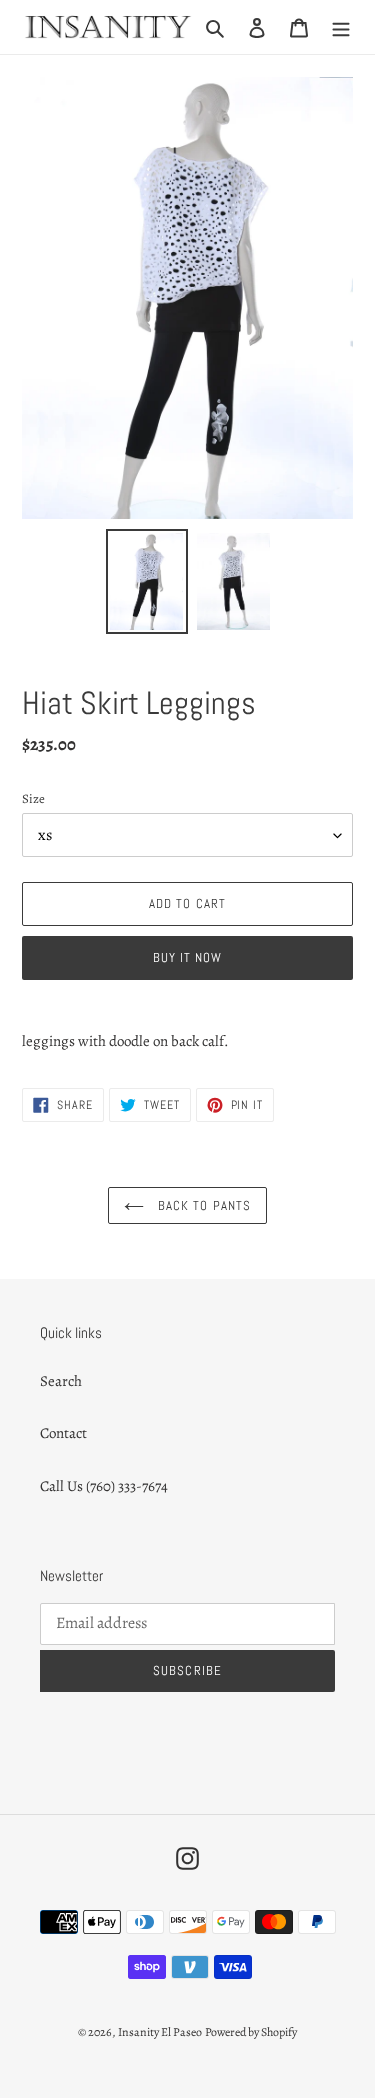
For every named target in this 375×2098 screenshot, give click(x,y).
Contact (63, 1433)
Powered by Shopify (251, 2032)
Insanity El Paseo (160, 2032)
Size (33, 798)
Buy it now (187, 957)
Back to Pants (202, 1205)
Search (61, 1381)
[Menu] (341, 27)
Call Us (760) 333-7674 (104, 1486)
